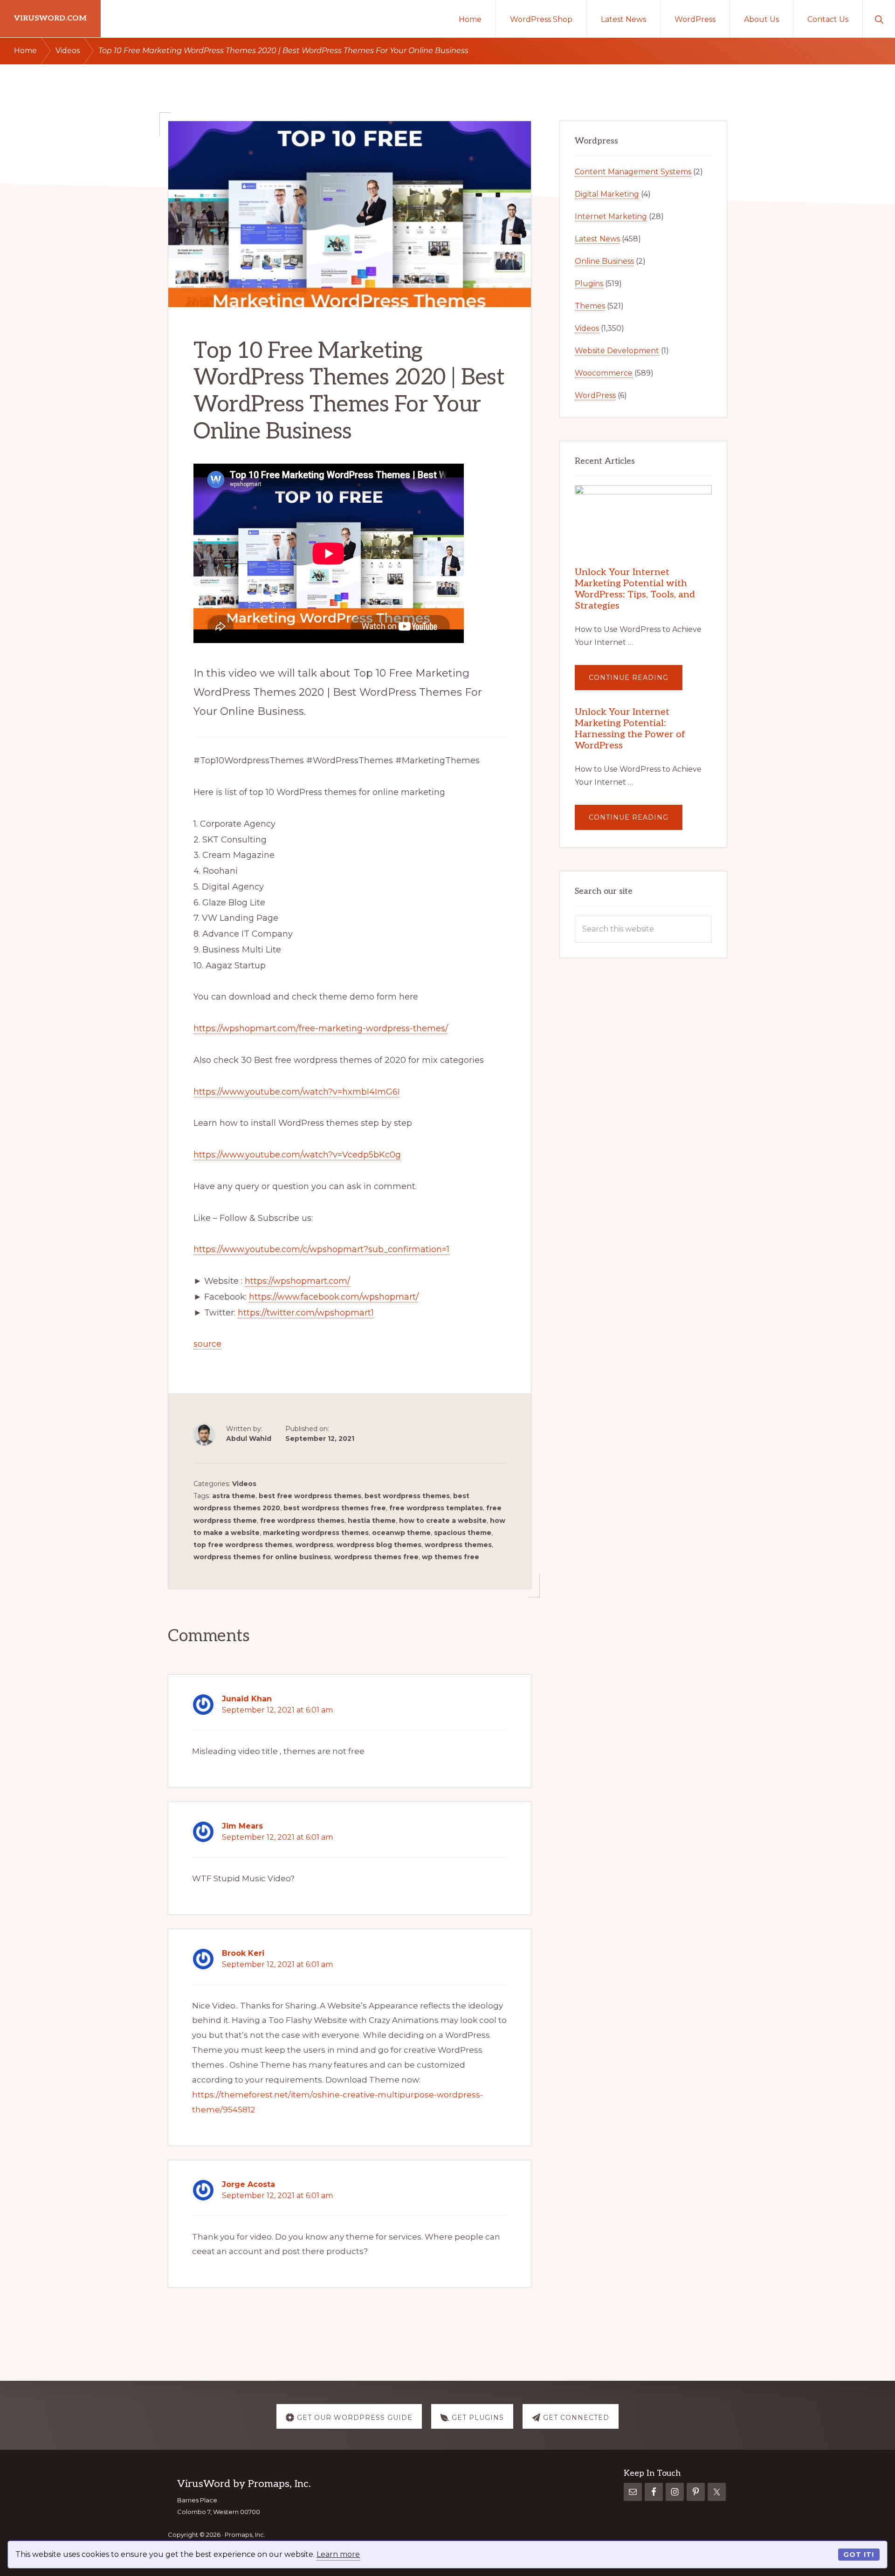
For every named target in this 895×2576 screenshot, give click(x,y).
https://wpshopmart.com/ (297, 1281)
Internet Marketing (611, 216)
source (207, 1344)
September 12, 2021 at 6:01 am (277, 1710)
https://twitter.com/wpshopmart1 (306, 1313)
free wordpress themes (302, 1521)
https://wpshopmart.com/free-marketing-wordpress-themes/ (321, 1028)
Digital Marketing (607, 194)
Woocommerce (604, 373)
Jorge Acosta (248, 2184)
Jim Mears (242, 1826)
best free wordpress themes (310, 1496)
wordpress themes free (376, 1557)
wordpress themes (458, 1545)
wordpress (314, 1545)
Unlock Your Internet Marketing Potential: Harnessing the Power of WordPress (630, 729)
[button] (879, 19)
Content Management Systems (633, 172)
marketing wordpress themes (316, 1533)
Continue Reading (636, 682)
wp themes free (451, 1557)
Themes (590, 306)
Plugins (589, 284)
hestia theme (372, 1521)
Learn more (338, 2554)
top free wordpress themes (243, 1545)
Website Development (617, 351)
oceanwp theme (401, 1533)
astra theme (234, 1496)
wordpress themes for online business (262, 1557)
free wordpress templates (436, 1508)
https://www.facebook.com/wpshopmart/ (334, 1297)
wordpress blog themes (379, 1545)
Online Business (604, 261)
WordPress (595, 395)
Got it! (859, 2555)
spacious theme (463, 1533)
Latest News (597, 239)
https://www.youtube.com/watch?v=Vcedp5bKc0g (297, 1155)
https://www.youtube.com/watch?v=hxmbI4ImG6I (297, 1092)
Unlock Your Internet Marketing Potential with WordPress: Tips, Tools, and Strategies (635, 589)
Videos (244, 1484)
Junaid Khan (247, 1699)
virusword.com (50, 18)
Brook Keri (243, 1953)
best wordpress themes (407, 1496)
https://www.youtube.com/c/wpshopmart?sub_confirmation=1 (321, 1249)
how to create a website (443, 1521)
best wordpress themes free (335, 1508)
